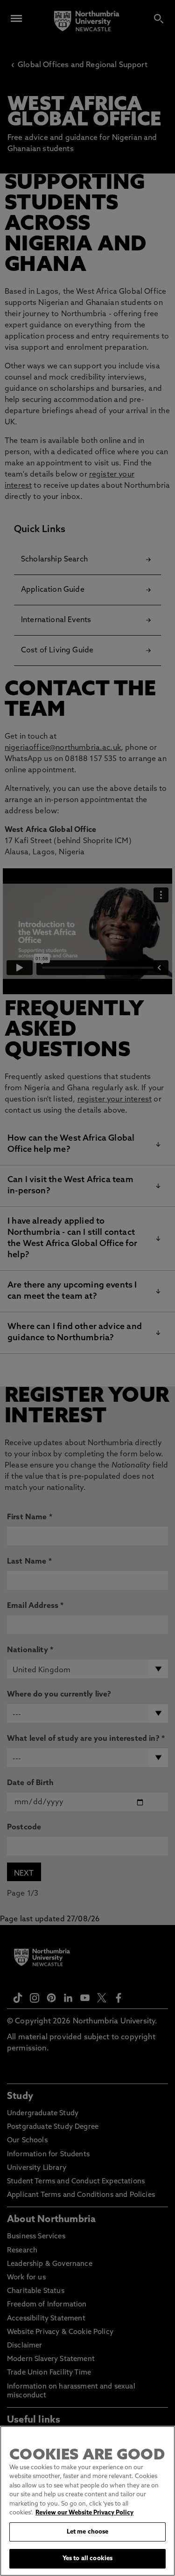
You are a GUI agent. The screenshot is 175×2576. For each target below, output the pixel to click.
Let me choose (88, 2532)
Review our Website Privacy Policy (84, 2513)
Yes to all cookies (87, 2559)
